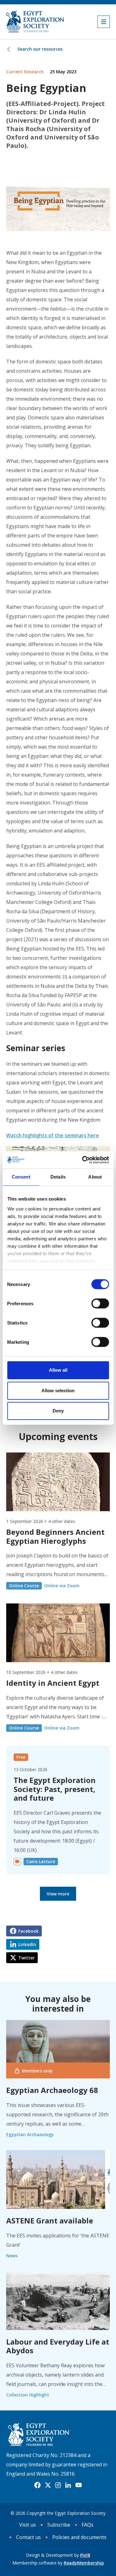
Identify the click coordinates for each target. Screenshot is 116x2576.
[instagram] (58, 2485)
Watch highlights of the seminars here (53, 1135)
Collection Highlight (28, 2395)
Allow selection (58, 1391)
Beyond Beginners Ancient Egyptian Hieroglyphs (55, 1536)
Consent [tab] (21, 1177)
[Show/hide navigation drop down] (104, 22)
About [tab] (95, 1177)
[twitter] (48, 2485)
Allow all (58, 1370)
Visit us (28, 2525)
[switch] (100, 1303)
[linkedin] (68, 2485)
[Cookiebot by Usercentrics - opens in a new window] (83, 1160)
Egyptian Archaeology (30, 2134)
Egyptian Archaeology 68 (52, 2090)
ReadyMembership (84, 2563)
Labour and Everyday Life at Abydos (58, 2346)
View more (58, 1894)
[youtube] (79, 2485)
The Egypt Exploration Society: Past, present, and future (55, 1789)
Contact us (28, 2537)
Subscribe (59, 2525)
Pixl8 (85, 2555)
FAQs (88, 2525)
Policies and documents (79, 2537)
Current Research (25, 72)
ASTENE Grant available (50, 2220)
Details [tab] (58, 1177)
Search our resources (40, 49)
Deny (58, 1411)
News (12, 2256)
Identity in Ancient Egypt (53, 1683)
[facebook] (37, 2485)
